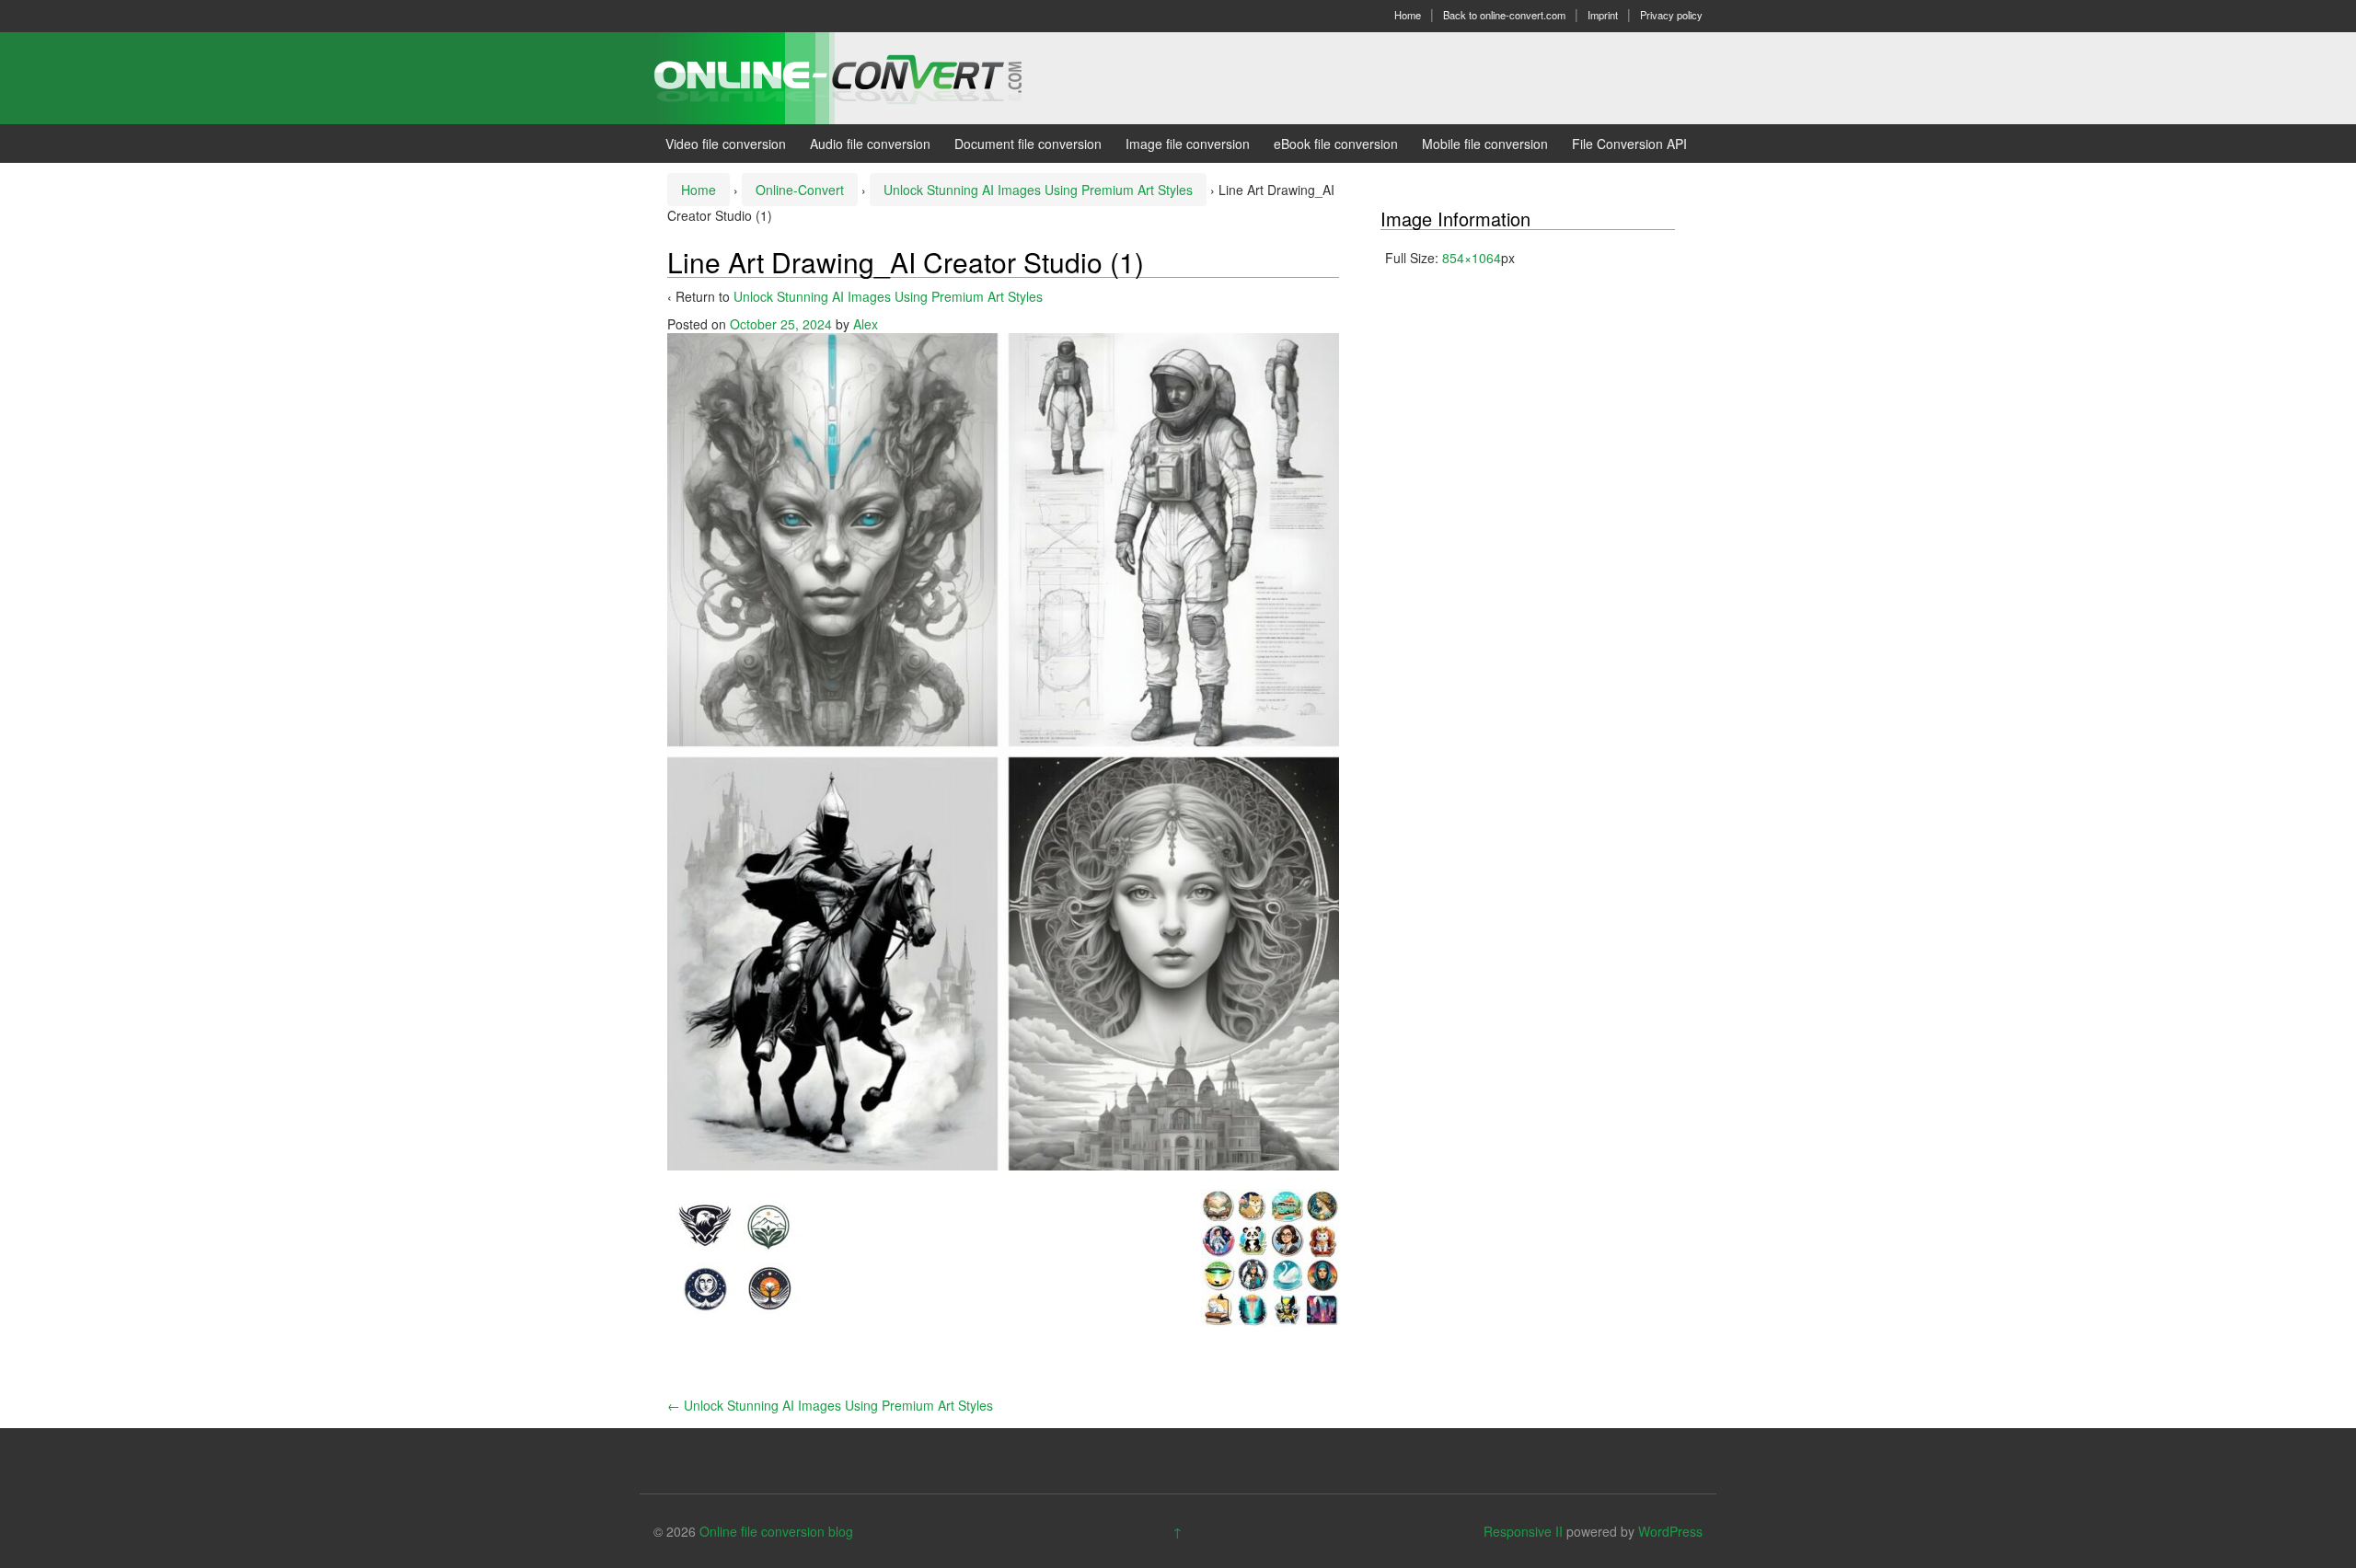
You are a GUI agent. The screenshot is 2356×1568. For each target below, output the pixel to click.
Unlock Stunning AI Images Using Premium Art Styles (1038, 190)
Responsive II (1523, 1531)
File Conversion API (1629, 144)
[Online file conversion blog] (866, 76)
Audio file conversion (870, 144)
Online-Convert (800, 190)
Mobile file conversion (1485, 144)
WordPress (1670, 1531)
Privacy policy (1671, 15)
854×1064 (1472, 258)
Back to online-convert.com (1504, 15)
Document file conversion (1028, 144)
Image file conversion (1188, 144)
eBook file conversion (1336, 144)
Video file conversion (726, 144)
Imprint (1603, 15)
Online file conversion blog (776, 1531)
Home (1408, 15)
